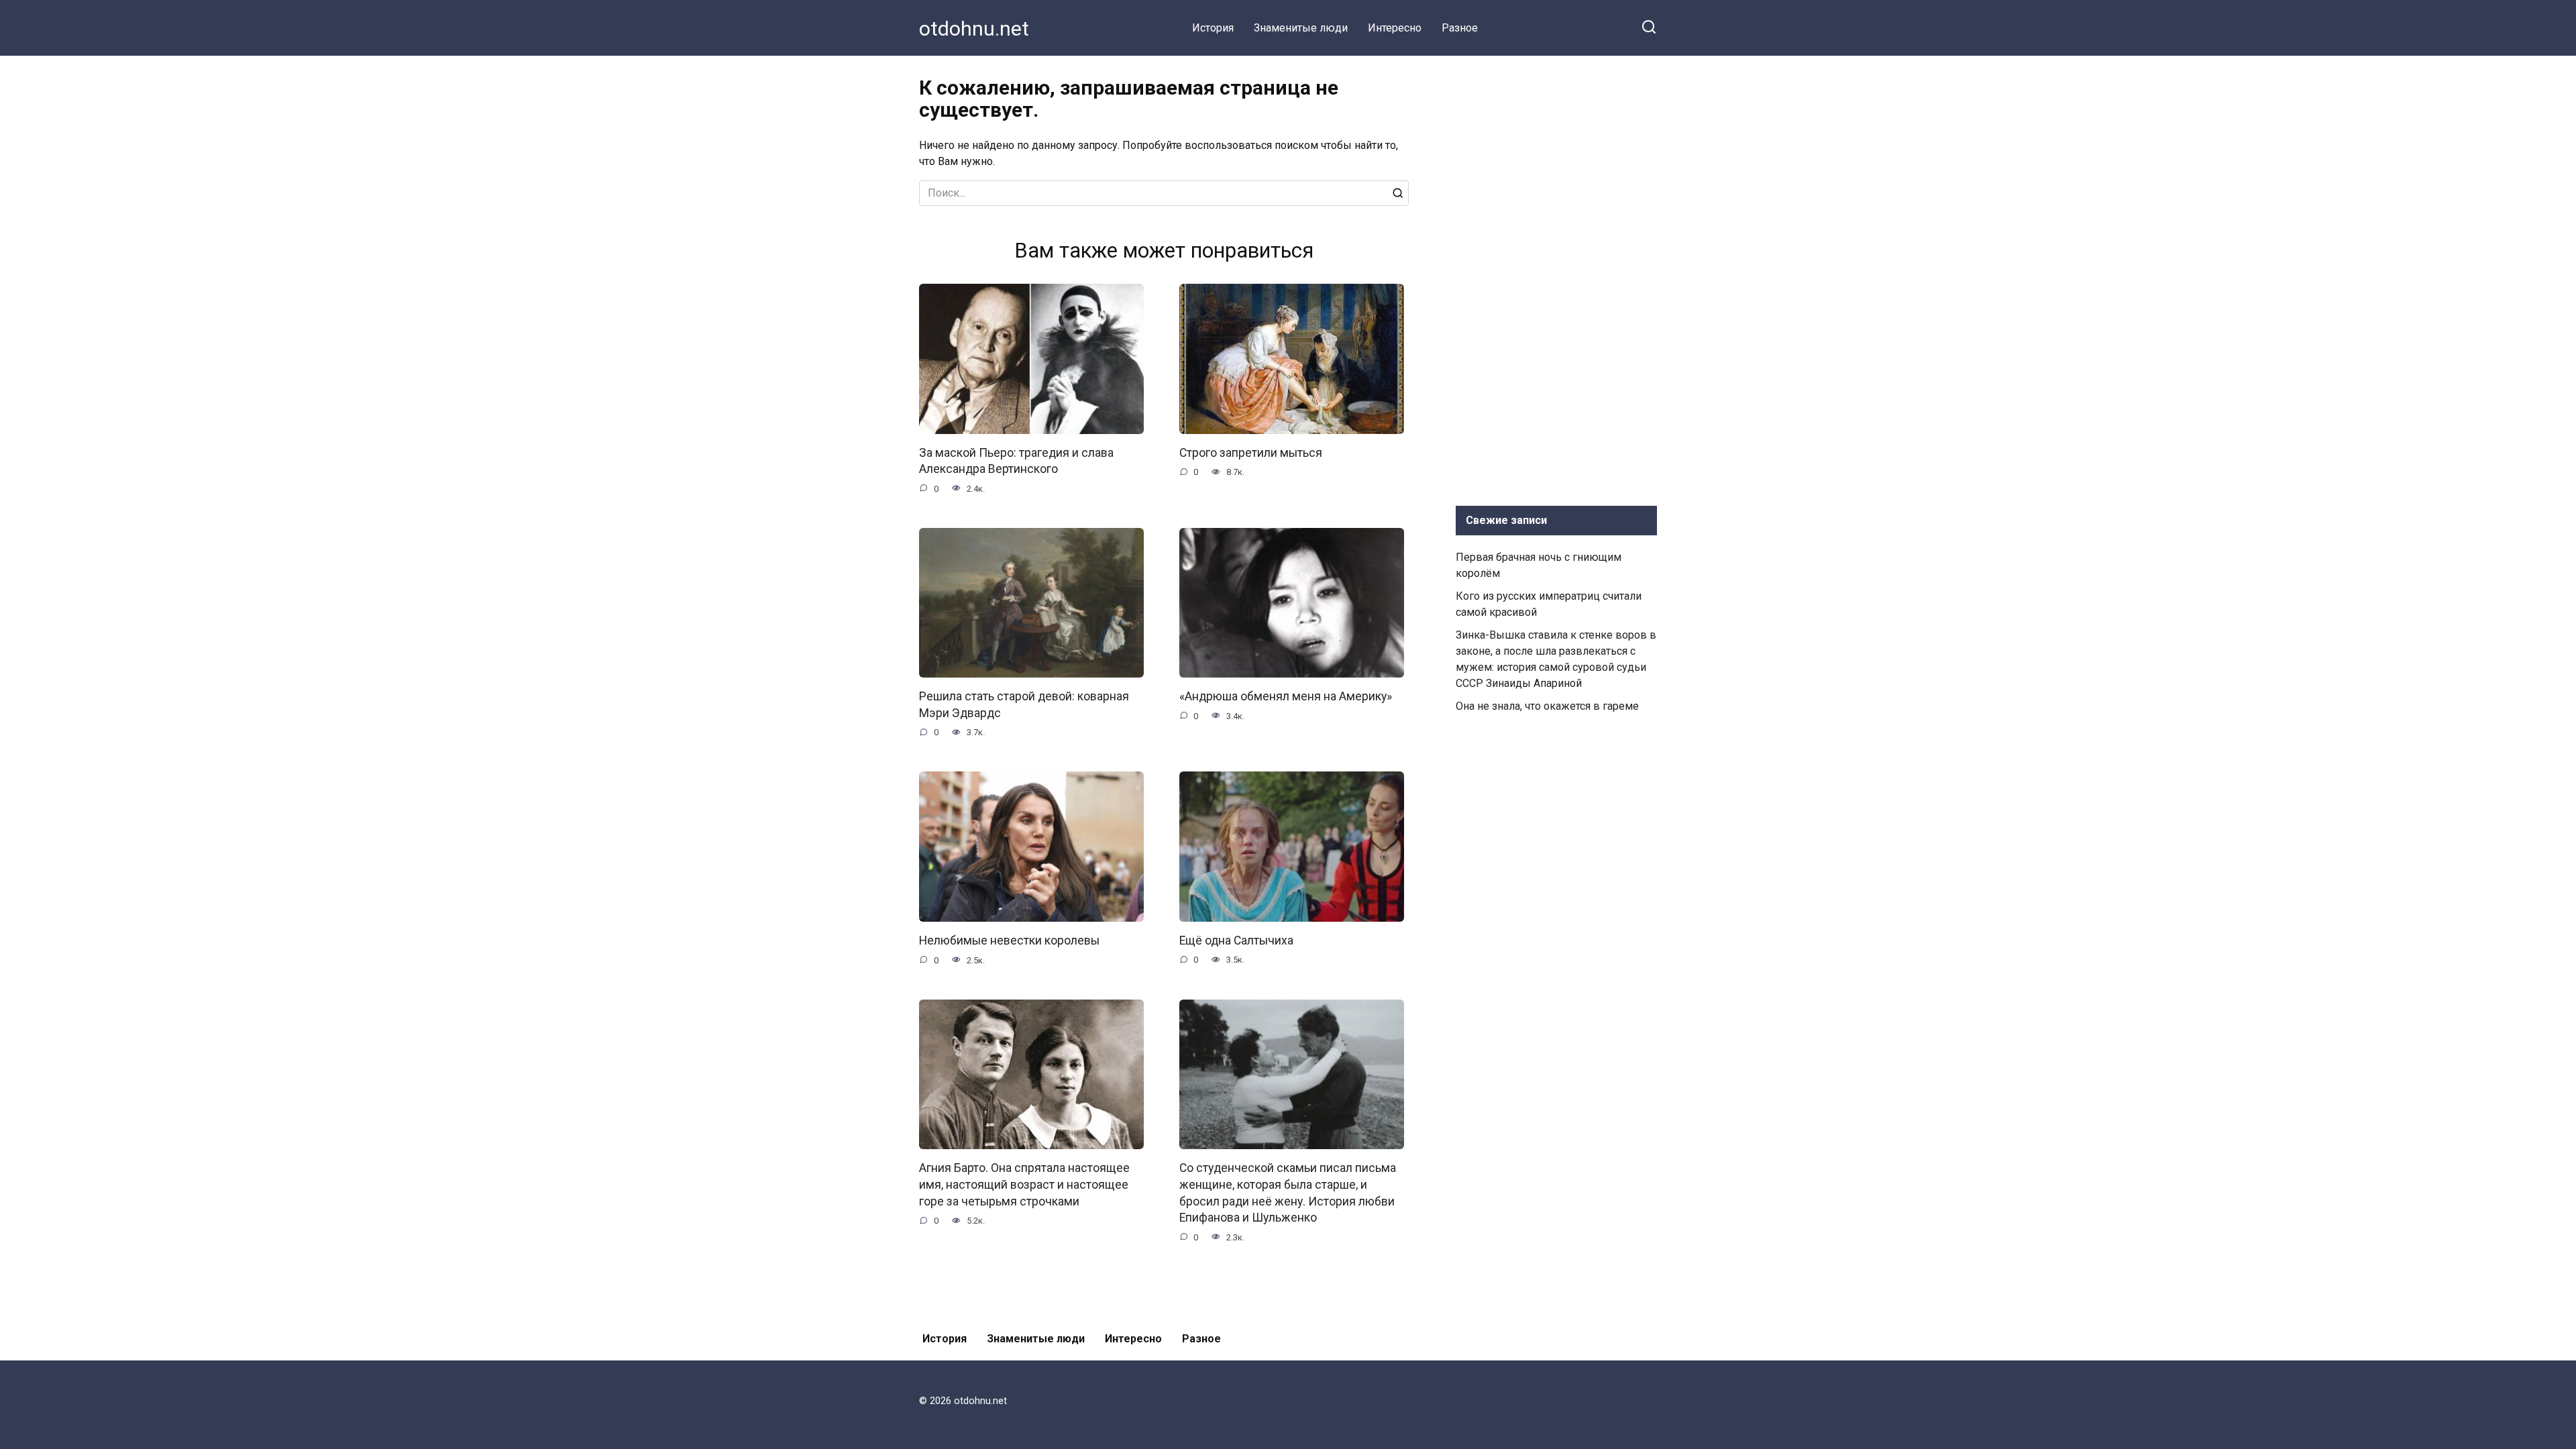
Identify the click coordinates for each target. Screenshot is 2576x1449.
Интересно (1395, 28)
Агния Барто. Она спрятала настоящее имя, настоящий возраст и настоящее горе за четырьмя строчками (1024, 1184)
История (1213, 28)
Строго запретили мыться (1251, 453)
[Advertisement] (1556, 278)
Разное (1460, 28)
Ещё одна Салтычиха (1236, 941)
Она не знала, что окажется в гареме (1547, 706)
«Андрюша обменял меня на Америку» (1286, 696)
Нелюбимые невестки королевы (1009, 941)
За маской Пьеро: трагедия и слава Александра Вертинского (1016, 461)
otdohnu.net (974, 29)
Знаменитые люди (1301, 28)
